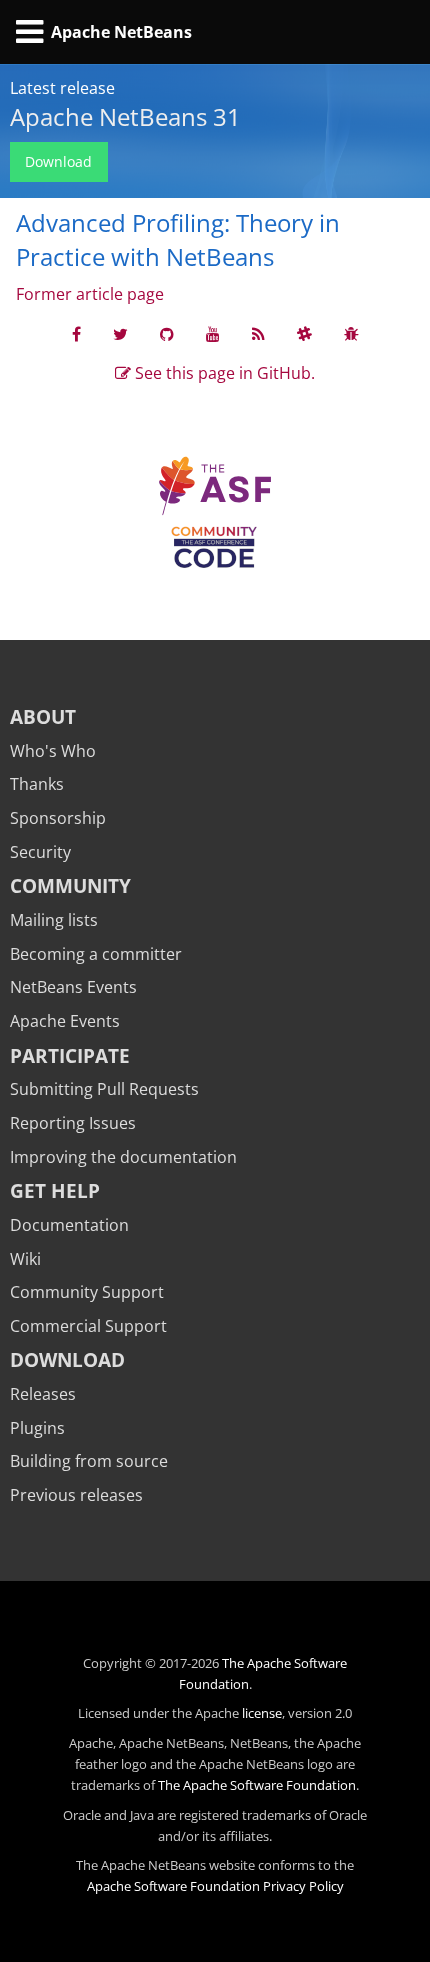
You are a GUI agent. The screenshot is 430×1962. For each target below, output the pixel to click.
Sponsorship (58, 818)
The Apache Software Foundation (257, 1785)
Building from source (89, 1461)
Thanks (37, 784)
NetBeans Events (73, 987)
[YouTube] (213, 334)
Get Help (55, 1190)
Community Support (87, 1292)
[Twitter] (120, 334)
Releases (43, 1394)
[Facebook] (76, 334)
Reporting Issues (73, 1123)
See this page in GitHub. (223, 373)
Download (58, 161)
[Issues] (351, 334)
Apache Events (65, 1021)
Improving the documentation (123, 1157)
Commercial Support (88, 1326)
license (262, 1713)
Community (70, 885)
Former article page (90, 294)
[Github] (167, 334)
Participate (70, 1055)
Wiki (25, 1259)
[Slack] (304, 334)
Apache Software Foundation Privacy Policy (215, 1886)
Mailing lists (54, 920)
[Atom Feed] (258, 334)
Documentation (69, 1225)
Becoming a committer (96, 954)
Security (40, 852)
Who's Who (53, 751)
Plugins (37, 1428)
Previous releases (76, 1495)
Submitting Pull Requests (104, 1089)
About (43, 716)
